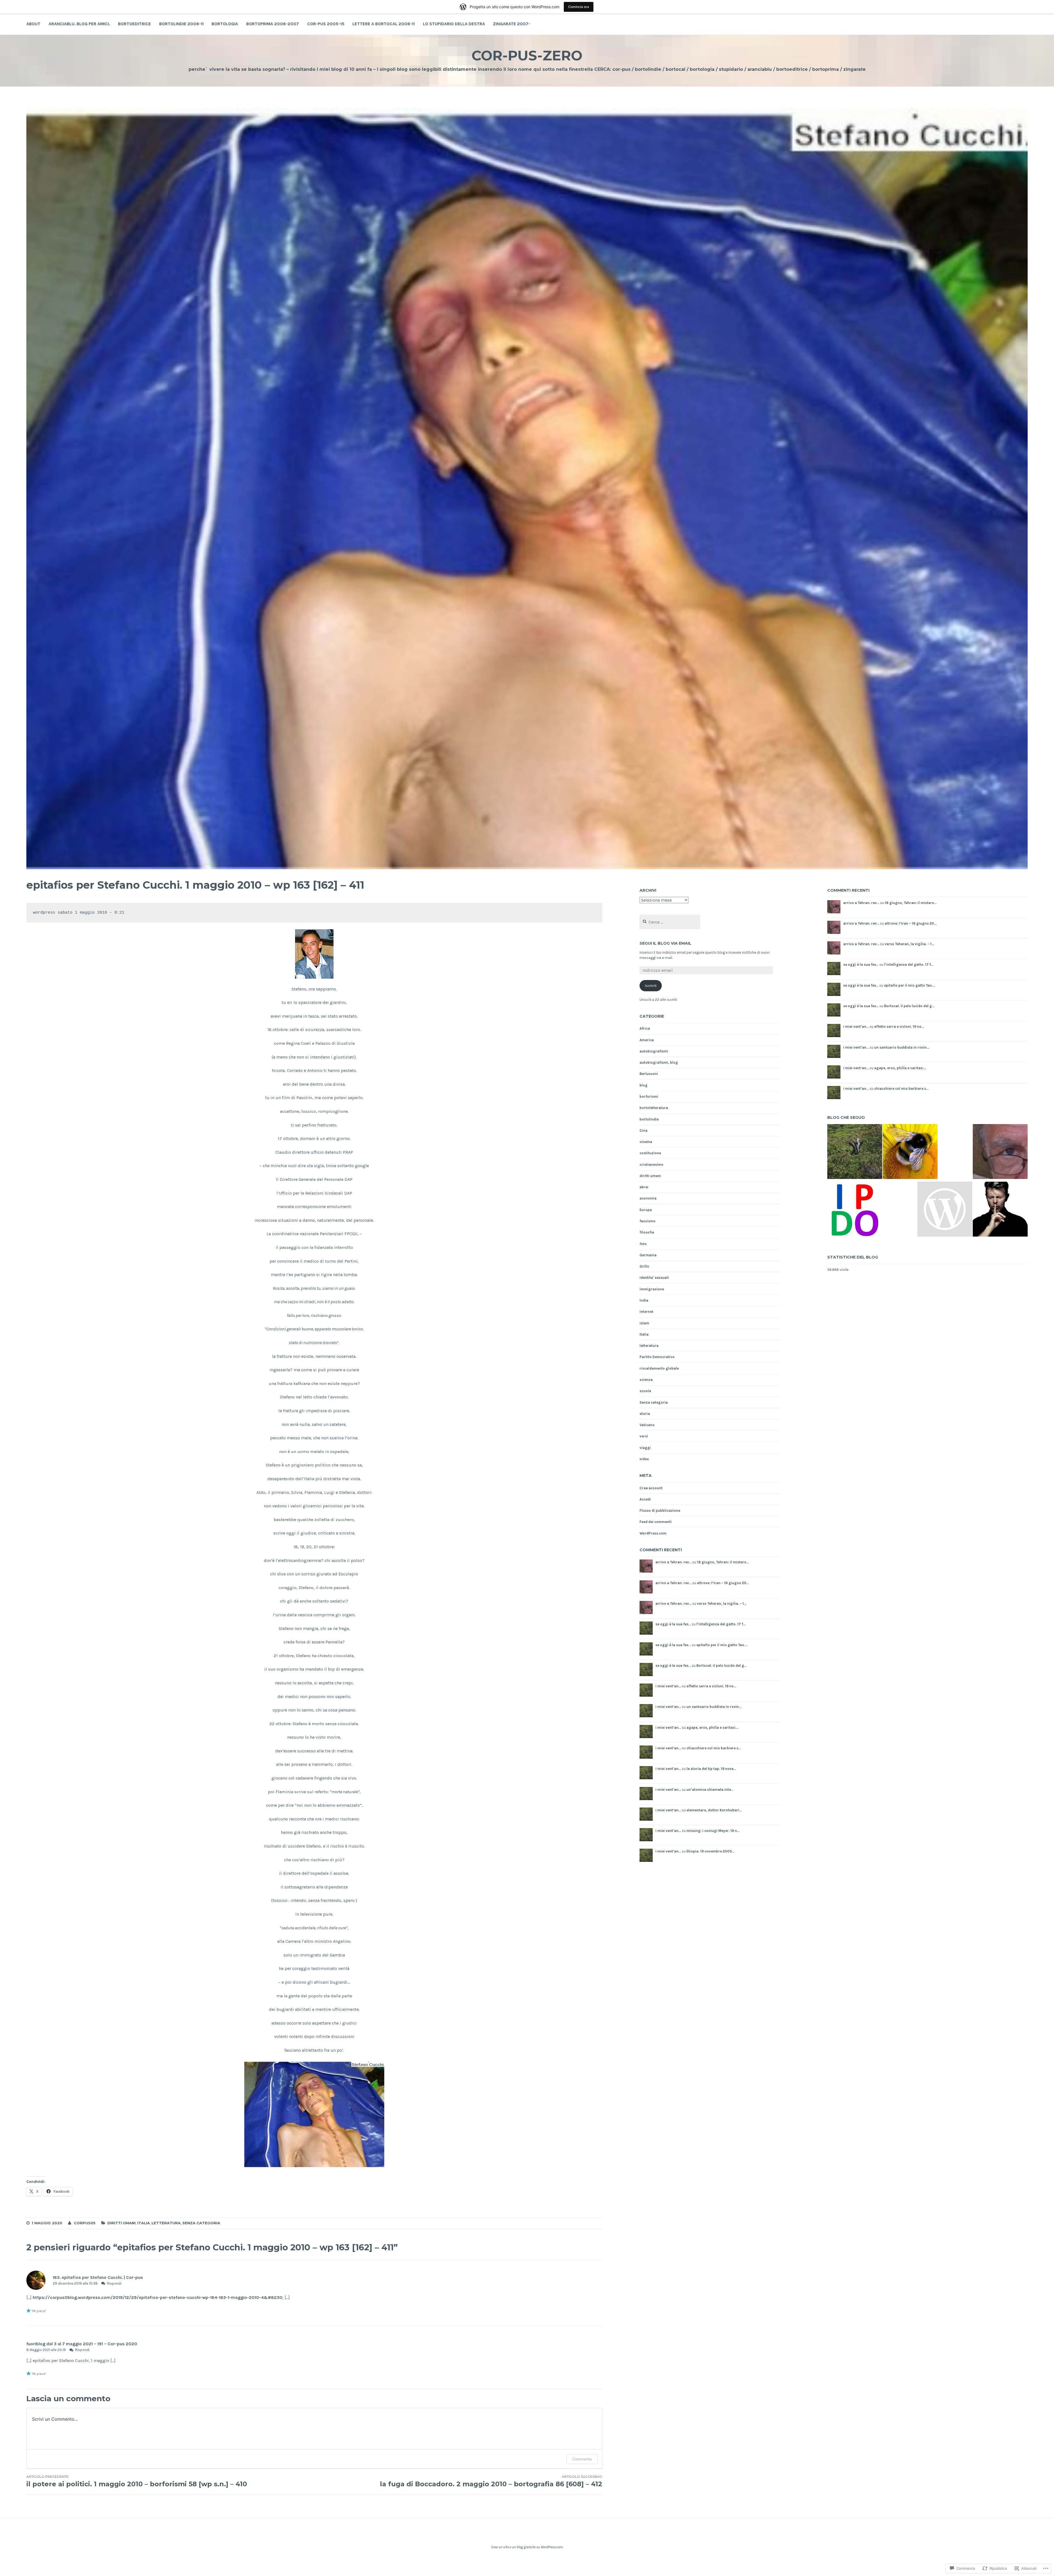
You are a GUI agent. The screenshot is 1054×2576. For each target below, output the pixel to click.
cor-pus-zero (527, 56)
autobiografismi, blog (659, 1062)
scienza (646, 1380)
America (647, 1040)
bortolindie (649, 1119)
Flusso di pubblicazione (660, 1511)
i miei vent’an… (668, 1686)
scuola (645, 1391)
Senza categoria (201, 2223)
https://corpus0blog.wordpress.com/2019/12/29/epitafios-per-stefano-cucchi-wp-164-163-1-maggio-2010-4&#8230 (158, 2297)
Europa (646, 1210)
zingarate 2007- (512, 24)
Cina (644, 1131)
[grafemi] (910, 1152)
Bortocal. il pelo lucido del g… (721, 1666)
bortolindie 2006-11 (181, 24)
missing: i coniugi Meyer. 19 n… (713, 1831)
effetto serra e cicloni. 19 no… (711, 1686)
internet (646, 1312)
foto (643, 1244)
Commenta (582, 2459)
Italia (144, 2223)
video (644, 1459)
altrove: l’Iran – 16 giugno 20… (723, 1583)
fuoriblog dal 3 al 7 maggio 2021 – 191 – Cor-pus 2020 (82, 2344)
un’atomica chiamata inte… (710, 1790)
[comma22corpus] (855, 1152)
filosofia (647, 1232)
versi (644, 1436)
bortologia (225, 24)
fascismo (647, 1221)
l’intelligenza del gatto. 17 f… (721, 1624)
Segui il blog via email (665, 943)
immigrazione (652, 1289)
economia (648, 1198)
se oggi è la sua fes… (673, 1624)
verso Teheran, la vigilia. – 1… (722, 1604)
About (33, 24)
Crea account (651, 1488)
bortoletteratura (654, 1108)
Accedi (645, 1499)
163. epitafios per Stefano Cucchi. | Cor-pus (98, 2277)
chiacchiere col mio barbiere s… (714, 1748)
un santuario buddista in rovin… (714, 1707)
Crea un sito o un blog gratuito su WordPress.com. (527, 2547)
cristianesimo (651, 1165)
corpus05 (85, 2223)
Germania (648, 1255)
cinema (646, 1142)
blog (644, 1085)
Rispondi (114, 2283)
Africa (645, 1028)
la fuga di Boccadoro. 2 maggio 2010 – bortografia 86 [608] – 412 (491, 2481)
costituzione (650, 1153)
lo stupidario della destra (454, 24)
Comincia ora (579, 7)
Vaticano (647, 1425)
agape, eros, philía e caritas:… (712, 1728)
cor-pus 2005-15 (326, 24)
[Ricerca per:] (670, 922)
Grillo (644, 1266)
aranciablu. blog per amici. (79, 24)
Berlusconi (649, 1074)
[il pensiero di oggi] (855, 1212)
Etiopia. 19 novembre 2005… (710, 1851)
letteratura (166, 2223)
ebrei (644, 1187)
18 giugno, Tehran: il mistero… (723, 1562)
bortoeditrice (134, 24)
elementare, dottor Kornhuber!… (714, 1810)
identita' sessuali (654, 1278)
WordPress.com (653, 1533)
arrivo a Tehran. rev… (673, 1562)
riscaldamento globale (659, 1368)
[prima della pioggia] (1000, 1210)
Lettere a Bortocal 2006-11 (384, 24)
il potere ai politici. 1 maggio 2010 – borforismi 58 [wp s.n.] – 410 (137, 2481)
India (644, 1300)
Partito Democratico (657, 1357)
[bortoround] (1000, 1152)
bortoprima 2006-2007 (273, 24)
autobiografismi (654, 1051)
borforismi (649, 1096)
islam (644, 1323)
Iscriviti (651, 986)
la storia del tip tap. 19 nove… (711, 1769)
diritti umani (121, 2223)
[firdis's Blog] (945, 1210)
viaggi (645, 1448)
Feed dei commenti (656, 1522)
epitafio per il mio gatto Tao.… (722, 1645)
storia (645, 1414)
